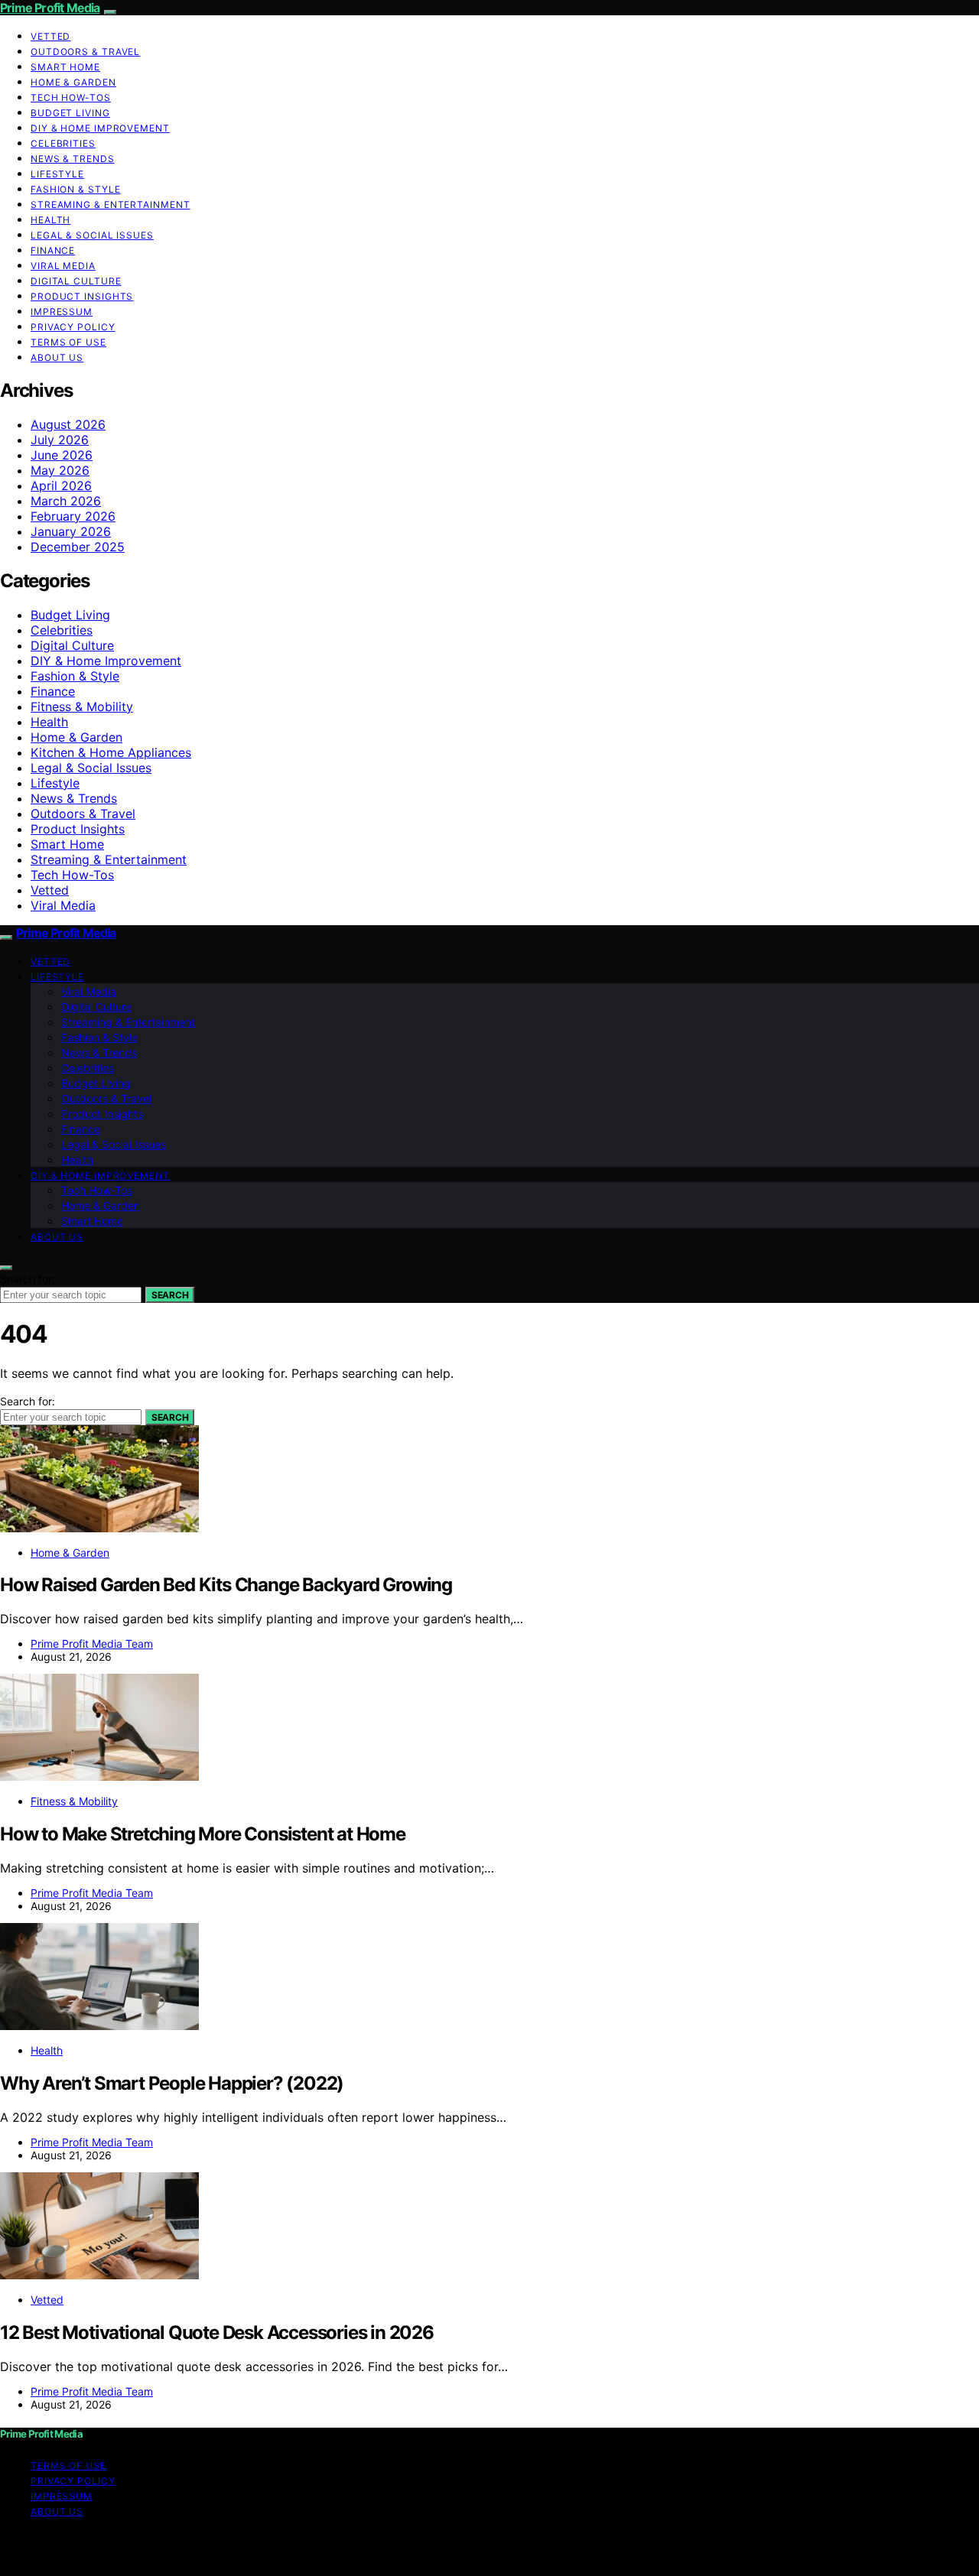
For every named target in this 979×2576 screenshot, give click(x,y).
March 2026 (66, 501)
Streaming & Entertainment (111, 205)
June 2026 (62, 455)
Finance (53, 250)
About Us (57, 357)
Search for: (28, 1279)
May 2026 (60, 470)
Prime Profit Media (50, 8)
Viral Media (63, 266)
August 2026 (68, 424)
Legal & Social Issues (92, 235)
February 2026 (73, 516)
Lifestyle (57, 174)
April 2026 (61, 486)
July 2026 (60, 440)
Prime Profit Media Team (92, 1644)
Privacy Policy (73, 327)
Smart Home (65, 67)
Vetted (50, 36)
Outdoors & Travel (85, 52)
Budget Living (70, 113)
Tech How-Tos (71, 97)
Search (170, 1295)
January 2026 (71, 531)
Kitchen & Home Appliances (111, 752)
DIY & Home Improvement (100, 128)
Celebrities (63, 143)
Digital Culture (76, 281)
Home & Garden (73, 82)
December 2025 (78, 547)
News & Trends (73, 159)
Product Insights (82, 296)
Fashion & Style (76, 189)
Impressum (62, 312)
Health (50, 220)
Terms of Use (68, 342)
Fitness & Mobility (82, 707)
